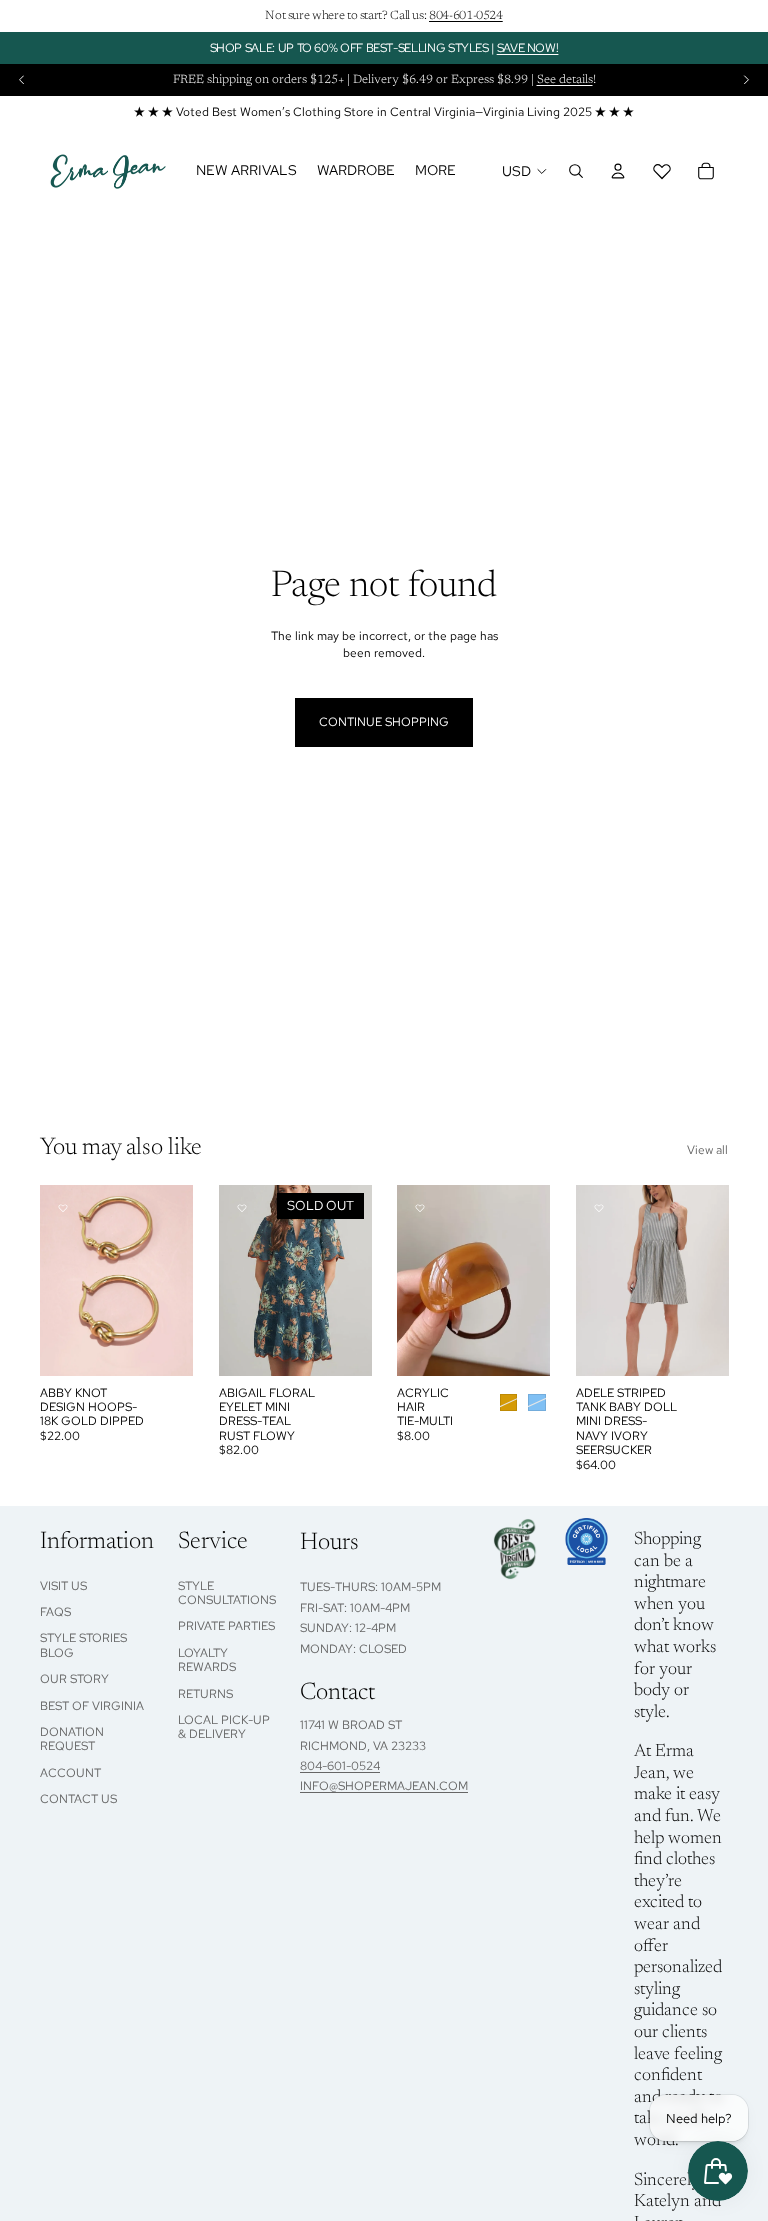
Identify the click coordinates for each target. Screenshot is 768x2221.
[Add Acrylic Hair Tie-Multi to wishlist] (420, 1208)
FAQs (55, 1612)
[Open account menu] (618, 171)
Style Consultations (227, 1593)
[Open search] (576, 171)
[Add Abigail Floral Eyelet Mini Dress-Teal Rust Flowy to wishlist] (242, 1208)
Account (70, 1773)
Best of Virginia (92, 1706)
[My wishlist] (662, 171)
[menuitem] (435, 171)
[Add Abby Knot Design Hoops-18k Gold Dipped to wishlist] (63, 1208)
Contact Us (78, 1799)
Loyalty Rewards (207, 1660)
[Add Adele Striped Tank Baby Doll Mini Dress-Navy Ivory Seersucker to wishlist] (599, 1208)
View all (707, 1150)
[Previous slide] (22, 80)
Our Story (74, 1679)
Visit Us (63, 1586)
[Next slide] (746, 80)
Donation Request (72, 1739)
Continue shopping (384, 722)
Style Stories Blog (83, 1645)
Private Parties (226, 1626)
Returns (205, 1694)
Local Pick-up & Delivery (224, 1727)
